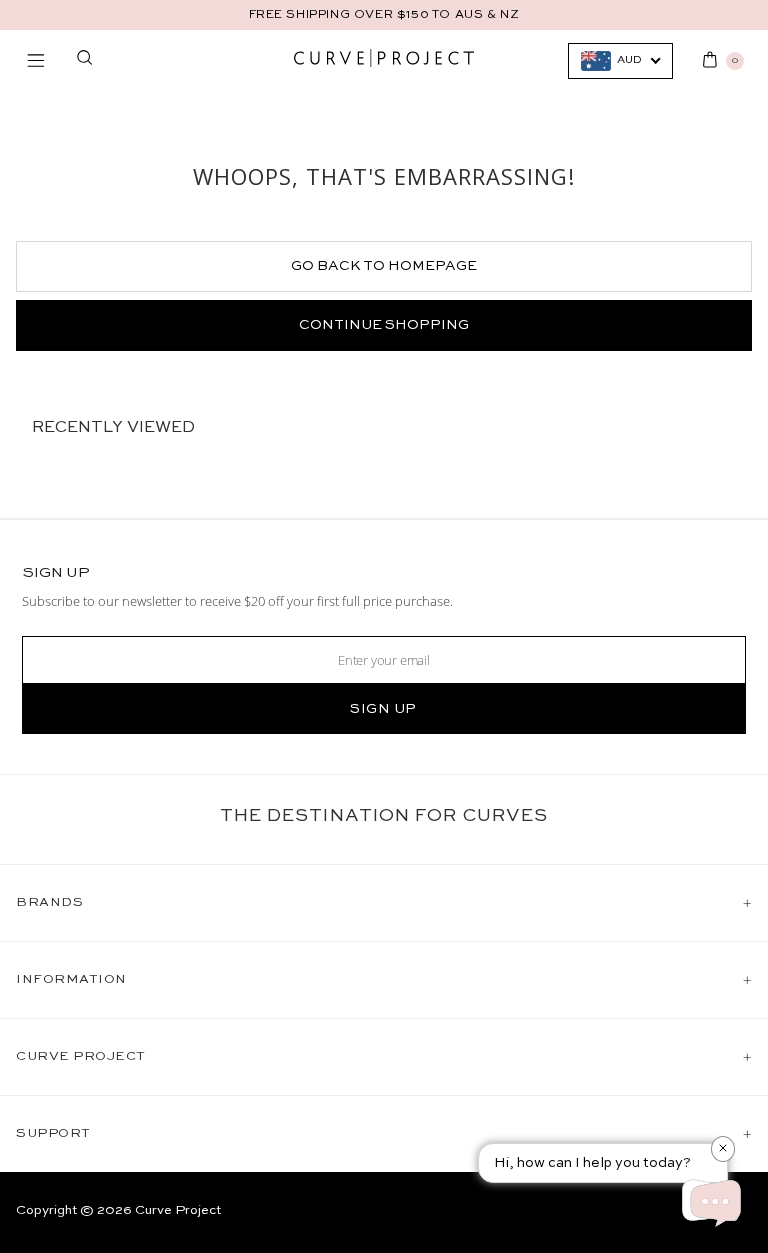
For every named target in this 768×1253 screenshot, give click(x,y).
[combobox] (620, 61)
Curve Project (178, 1210)
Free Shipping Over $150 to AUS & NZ (384, 15)
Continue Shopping (384, 325)
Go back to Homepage (384, 266)
